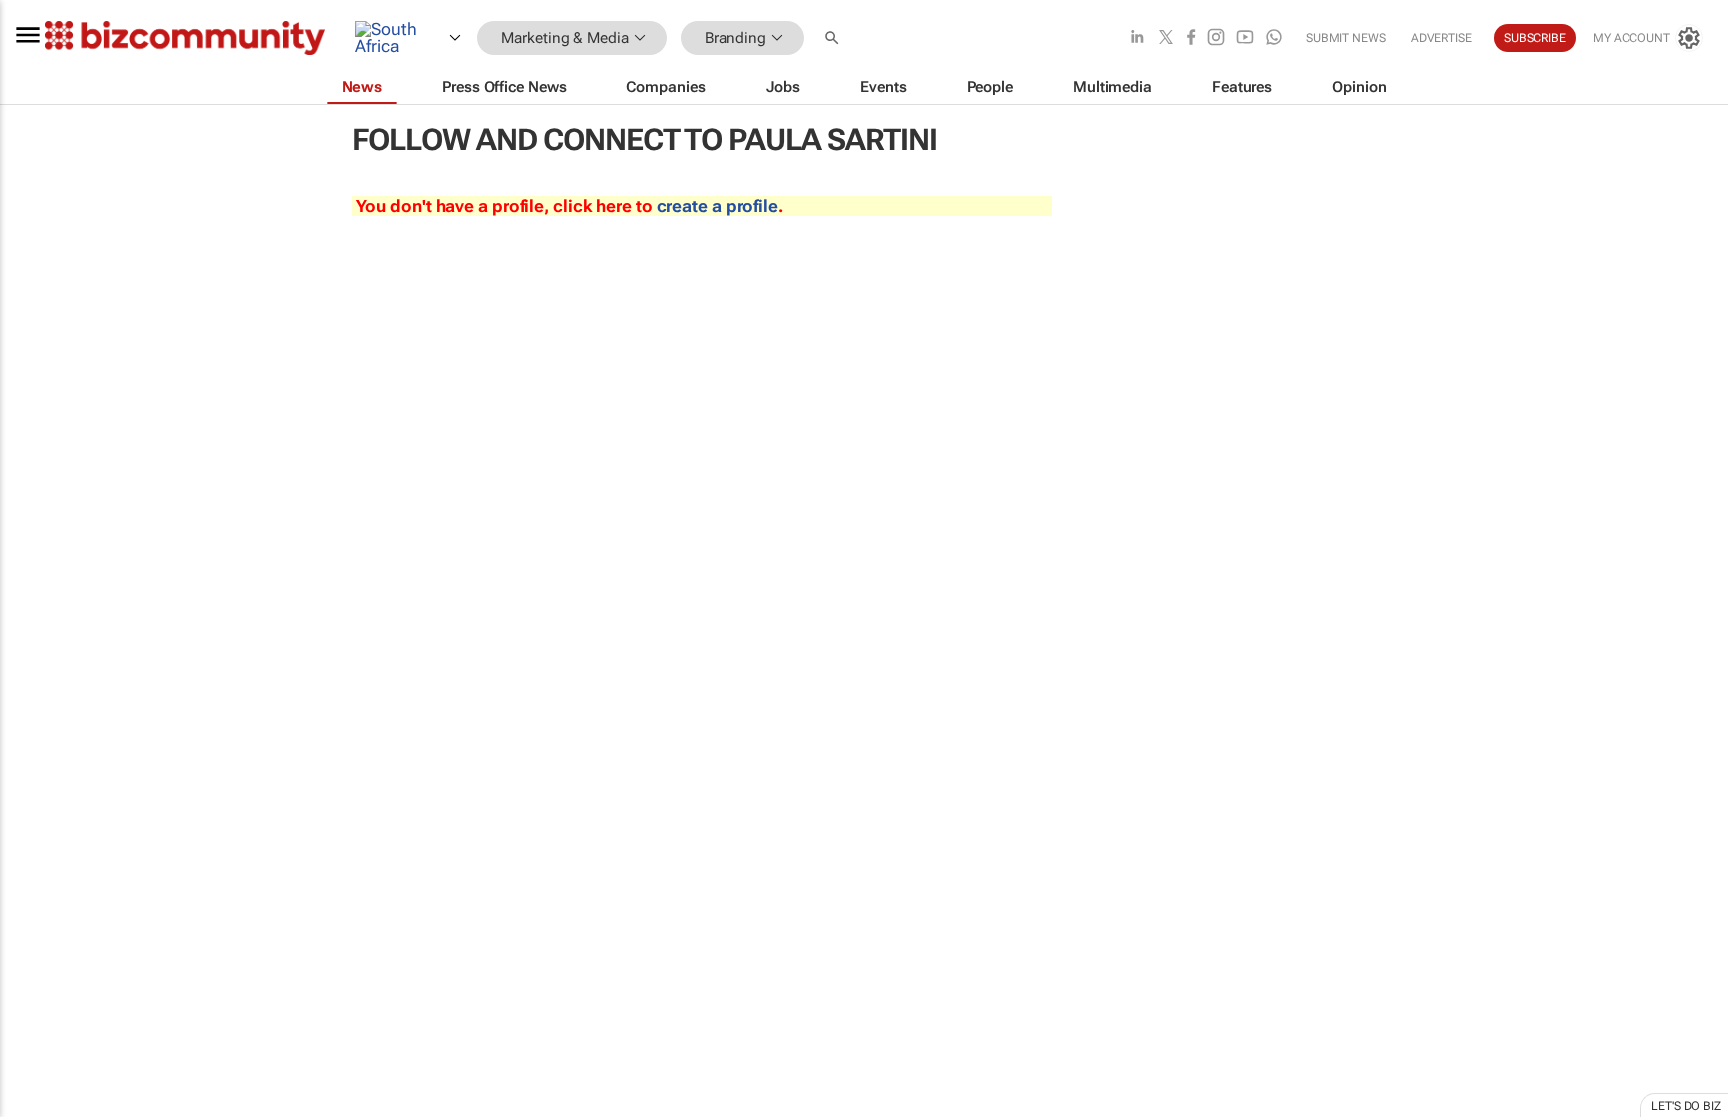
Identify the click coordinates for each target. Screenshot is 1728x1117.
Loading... (38, 935)
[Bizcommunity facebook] (1191, 38)
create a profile (717, 206)
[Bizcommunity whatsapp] (1274, 38)
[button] (834, 38)
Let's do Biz (1686, 1106)
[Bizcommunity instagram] (1216, 38)
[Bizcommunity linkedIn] (1137, 38)
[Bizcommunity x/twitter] (1166, 38)
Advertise (1441, 38)
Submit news (1346, 38)
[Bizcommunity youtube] (1245, 38)
